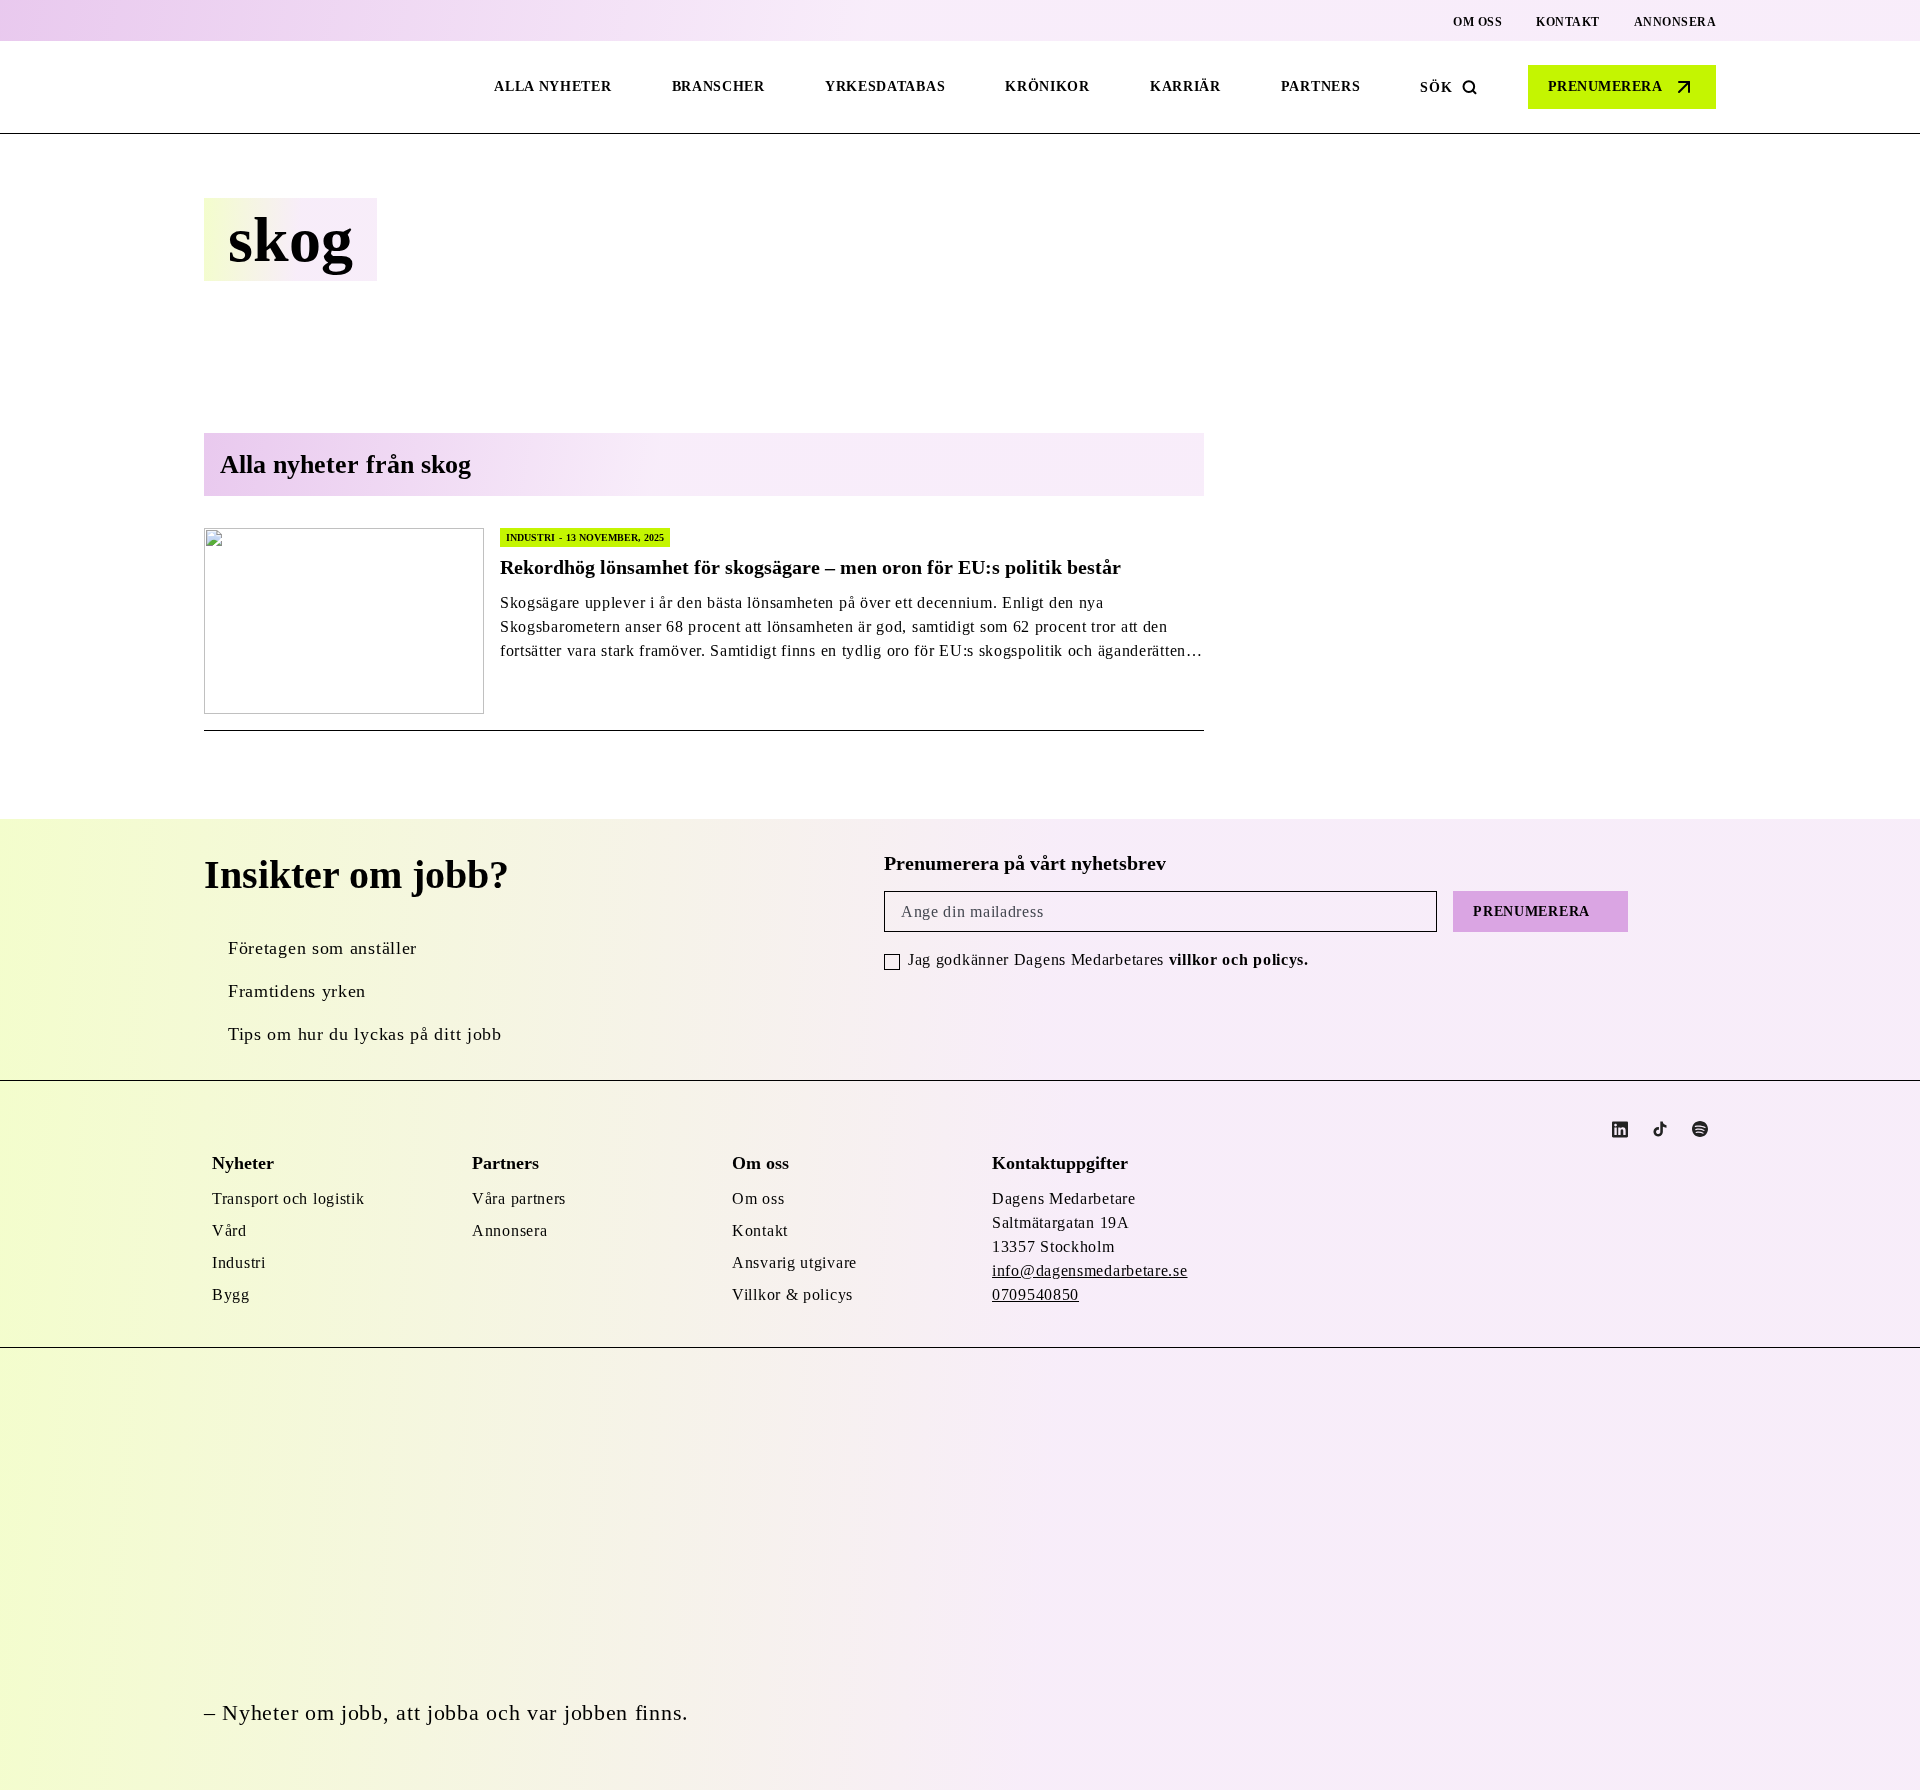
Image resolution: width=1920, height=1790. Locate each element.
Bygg (231, 1294)
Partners (1321, 86)
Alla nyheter (552, 86)
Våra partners (519, 1198)
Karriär (1185, 86)
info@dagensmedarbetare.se (1090, 1270)
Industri (239, 1262)
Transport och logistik (288, 1198)
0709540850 (1035, 1294)
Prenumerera (1605, 86)
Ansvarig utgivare (794, 1262)
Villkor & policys (792, 1294)
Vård (229, 1230)
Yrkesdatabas (885, 86)
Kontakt (1568, 22)
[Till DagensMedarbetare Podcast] (1700, 1129)
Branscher (718, 86)
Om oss (1477, 22)
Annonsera (1675, 22)
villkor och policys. (1239, 959)
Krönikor (1047, 86)
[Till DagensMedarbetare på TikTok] (1660, 1129)
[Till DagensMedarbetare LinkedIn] (1620, 1129)
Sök (1436, 87)
